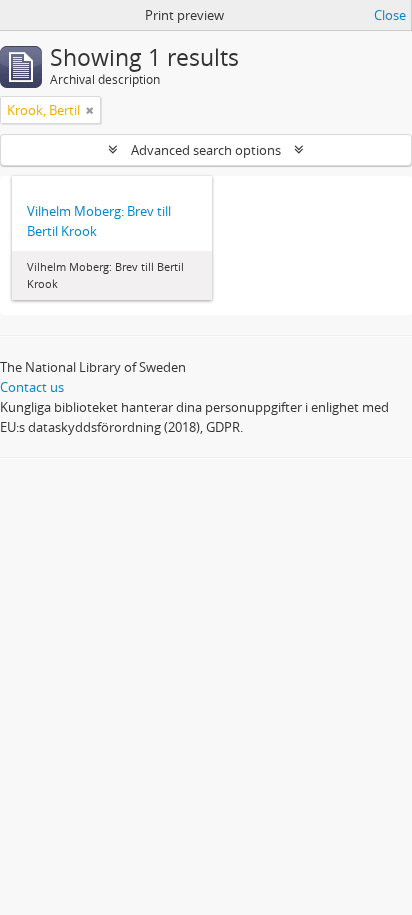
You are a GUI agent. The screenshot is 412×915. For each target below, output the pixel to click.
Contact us (32, 387)
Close (390, 15)
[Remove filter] (90, 110)
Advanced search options (206, 150)
